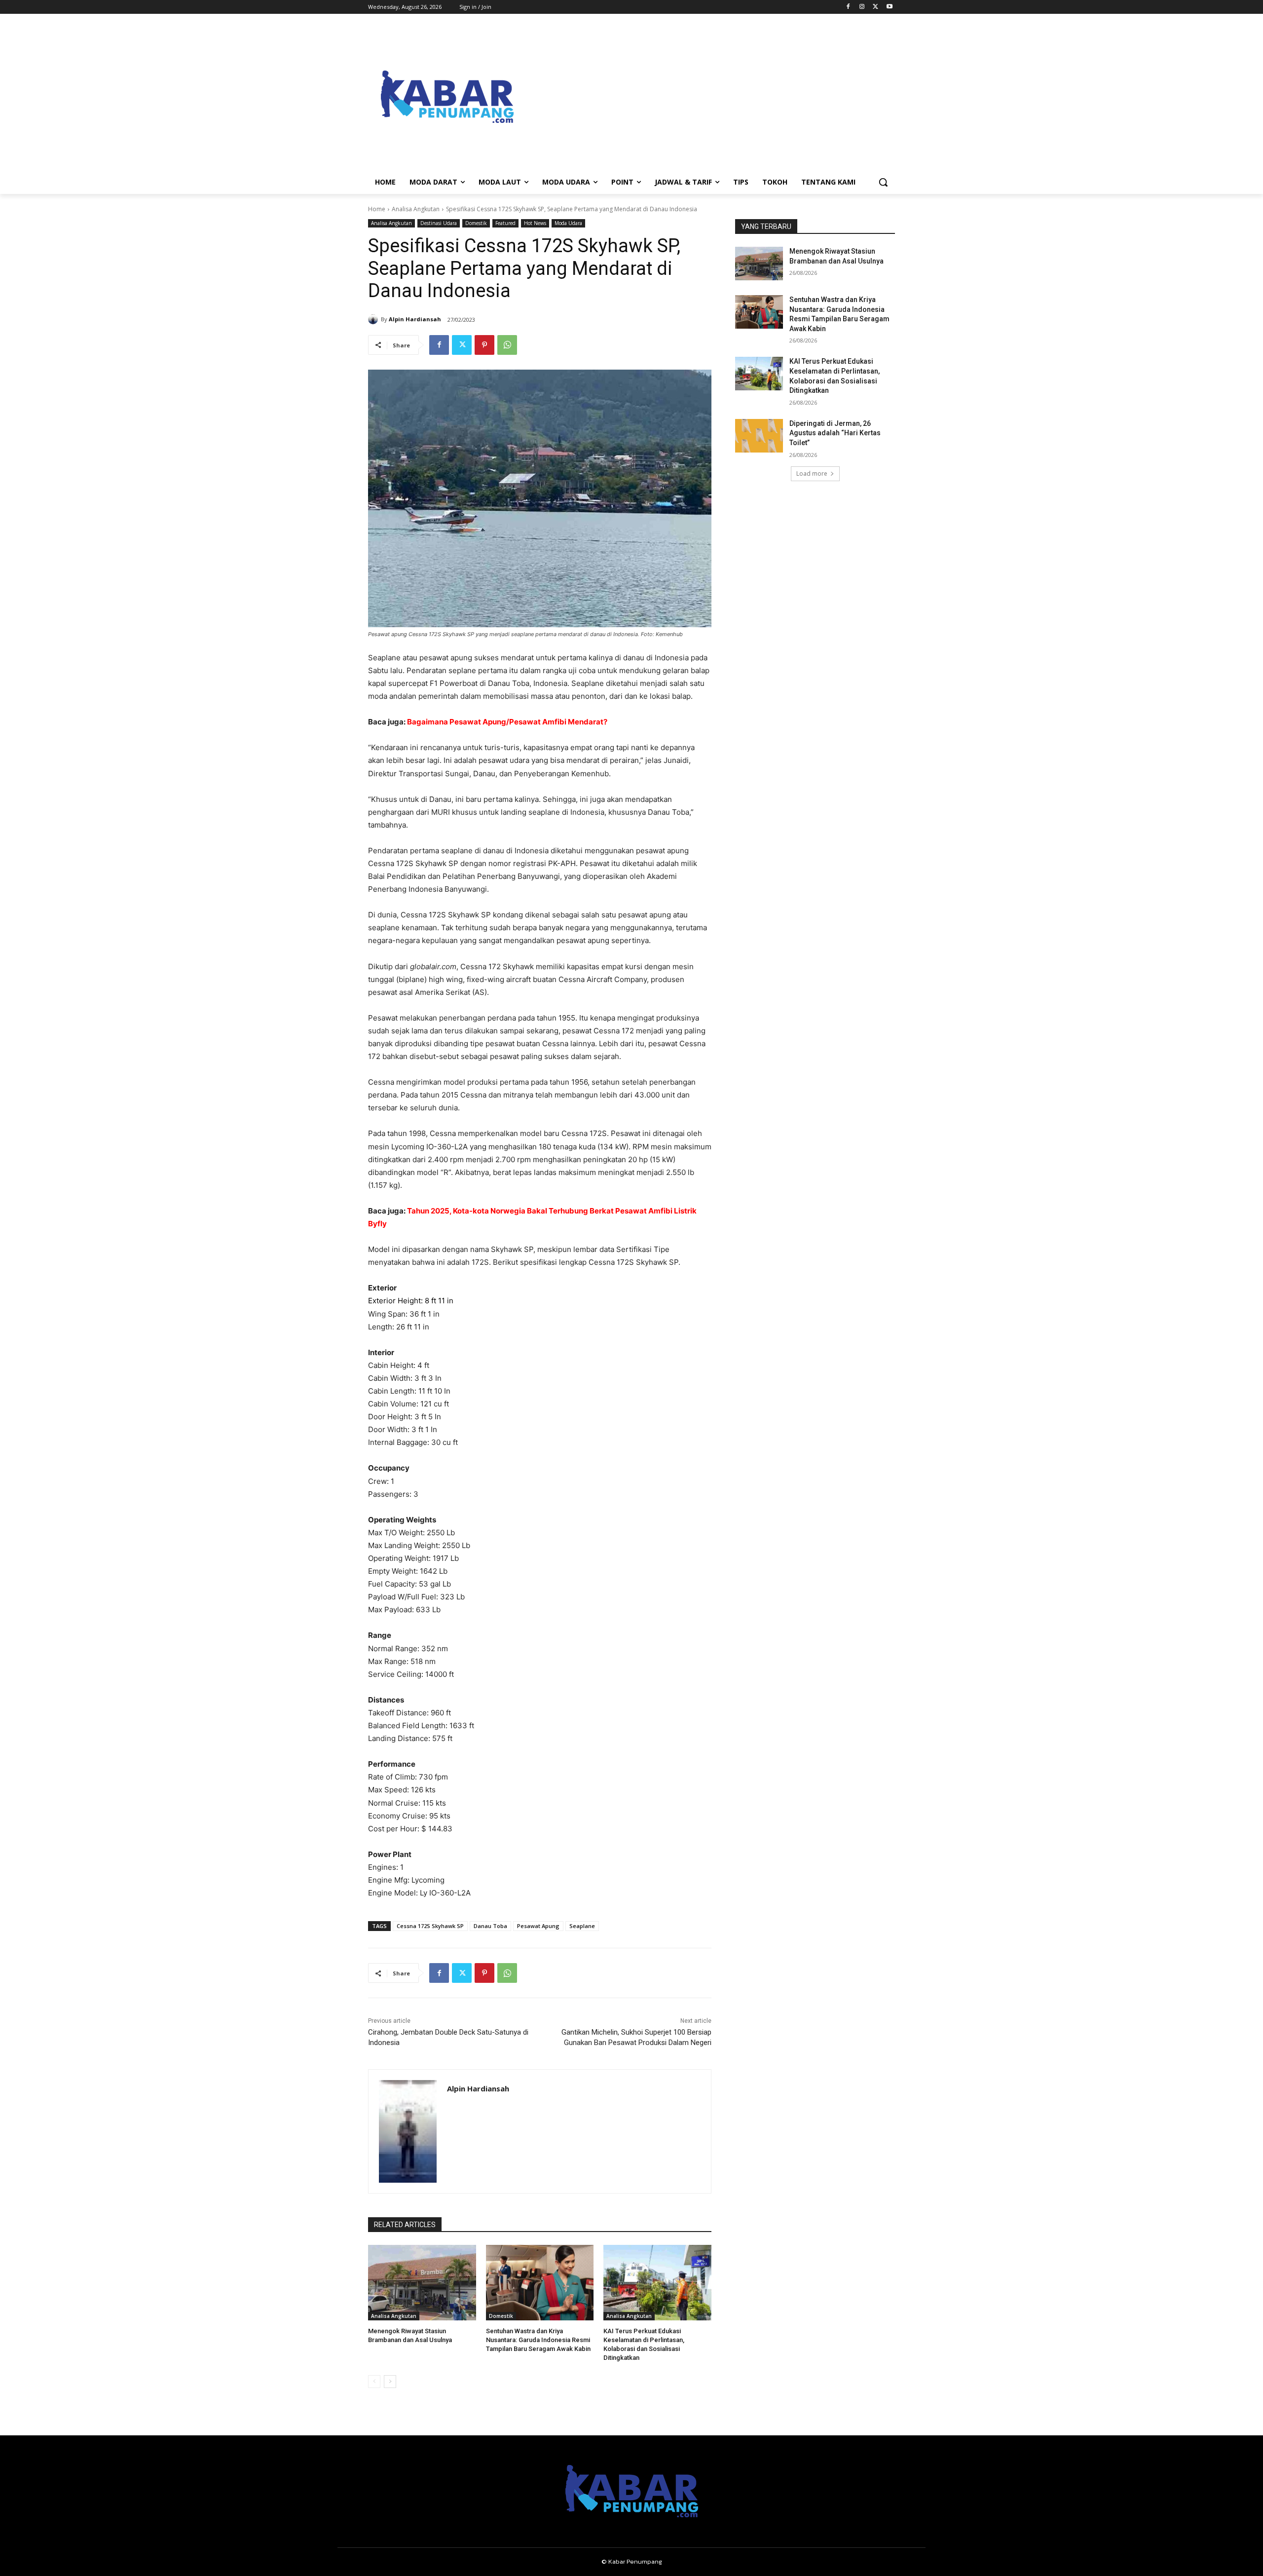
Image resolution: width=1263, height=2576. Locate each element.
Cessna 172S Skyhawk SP (430, 1926)
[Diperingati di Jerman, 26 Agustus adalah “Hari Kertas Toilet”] (759, 436)
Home (377, 209)
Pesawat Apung (538, 1926)
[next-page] (390, 2382)
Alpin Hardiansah (415, 319)
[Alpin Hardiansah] (374, 319)
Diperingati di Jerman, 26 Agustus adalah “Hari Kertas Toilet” (835, 433)
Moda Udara (568, 223)
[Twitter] (875, 7)
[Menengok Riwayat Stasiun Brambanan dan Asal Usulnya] (422, 2283)
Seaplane (582, 1926)
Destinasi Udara (439, 223)
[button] (883, 182)
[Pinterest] (484, 345)
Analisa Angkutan (416, 209)
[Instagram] (862, 7)
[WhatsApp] (507, 345)
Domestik (476, 223)
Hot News (535, 223)
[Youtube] (889, 7)
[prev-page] (374, 2382)
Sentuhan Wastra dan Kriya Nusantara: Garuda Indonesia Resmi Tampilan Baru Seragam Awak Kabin (538, 2340)
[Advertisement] (710, 97)
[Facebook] (848, 7)
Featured (505, 223)
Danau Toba (490, 1926)
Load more (812, 474)
